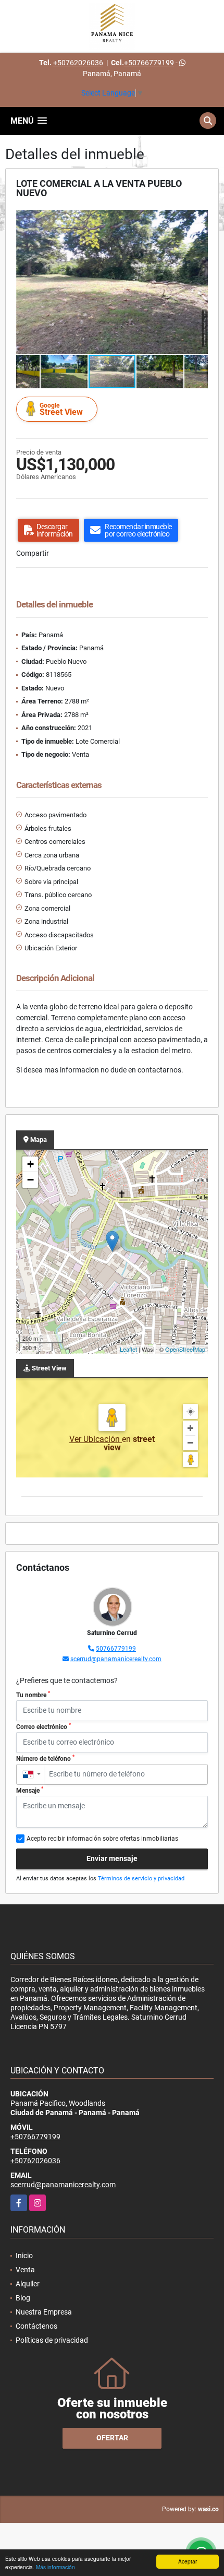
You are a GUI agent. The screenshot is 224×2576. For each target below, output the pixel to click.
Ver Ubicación (96, 1439)
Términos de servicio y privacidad (141, 1879)
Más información (55, 2567)
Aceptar (188, 2561)
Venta (25, 2270)
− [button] (30, 1180)
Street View (61, 409)
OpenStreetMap (185, 1349)
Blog (23, 2298)
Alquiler (28, 2284)
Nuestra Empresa (44, 2312)
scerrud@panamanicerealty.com (116, 1659)
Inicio (24, 2256)
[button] (198, 219)
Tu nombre (33, 1695)
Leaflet (128, 1349)
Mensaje (30, 1790)
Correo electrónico (43, 1726)
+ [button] (30, 1164)
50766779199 (116, 1649)
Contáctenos (36, 2326)
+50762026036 (78, 63)
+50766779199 (149, 63)
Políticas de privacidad (52, 2340)
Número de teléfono (45, 1758)
